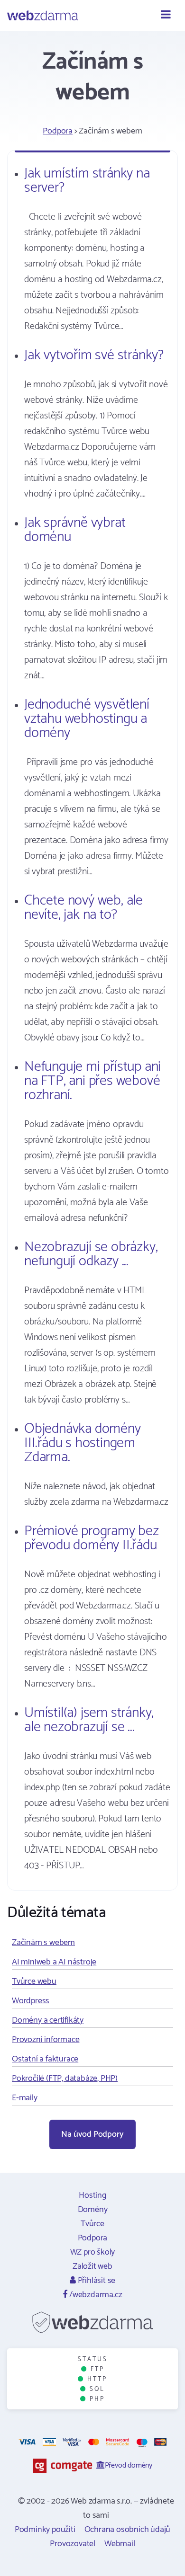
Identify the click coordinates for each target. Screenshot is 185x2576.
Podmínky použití (45, 2530)
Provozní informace (46, 2040)
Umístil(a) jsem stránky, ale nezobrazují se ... (89, 1720)
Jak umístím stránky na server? (87, 181)
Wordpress (31, 2001)
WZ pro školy (93, 2252)
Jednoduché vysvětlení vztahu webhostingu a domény (87, 719)
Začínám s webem (43, 1943)
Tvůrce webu (34, 1981)
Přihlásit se (96, 2281)
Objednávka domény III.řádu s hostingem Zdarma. (83, 1443)
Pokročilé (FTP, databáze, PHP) (65, 2079)
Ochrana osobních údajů (128, 2530)
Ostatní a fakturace (45, 2059)
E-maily (25, 2098)
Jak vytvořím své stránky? (94, 355)
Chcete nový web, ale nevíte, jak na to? (83, 908)
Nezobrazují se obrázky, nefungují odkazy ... (91, 1254)
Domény (93, 2210)
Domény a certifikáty (48, 2020)
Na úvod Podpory (92, 2134)
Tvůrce (92, 2224)
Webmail (120, 2544)
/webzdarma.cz (95, 2295)
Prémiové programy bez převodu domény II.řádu (92, 1538)
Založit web (92, 2266)
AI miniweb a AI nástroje (54, 1962)
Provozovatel (73, 2544)
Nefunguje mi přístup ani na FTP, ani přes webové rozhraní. (92, 1081)
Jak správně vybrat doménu (75, 530)
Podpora (58, 131)
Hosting (92, 2195)
